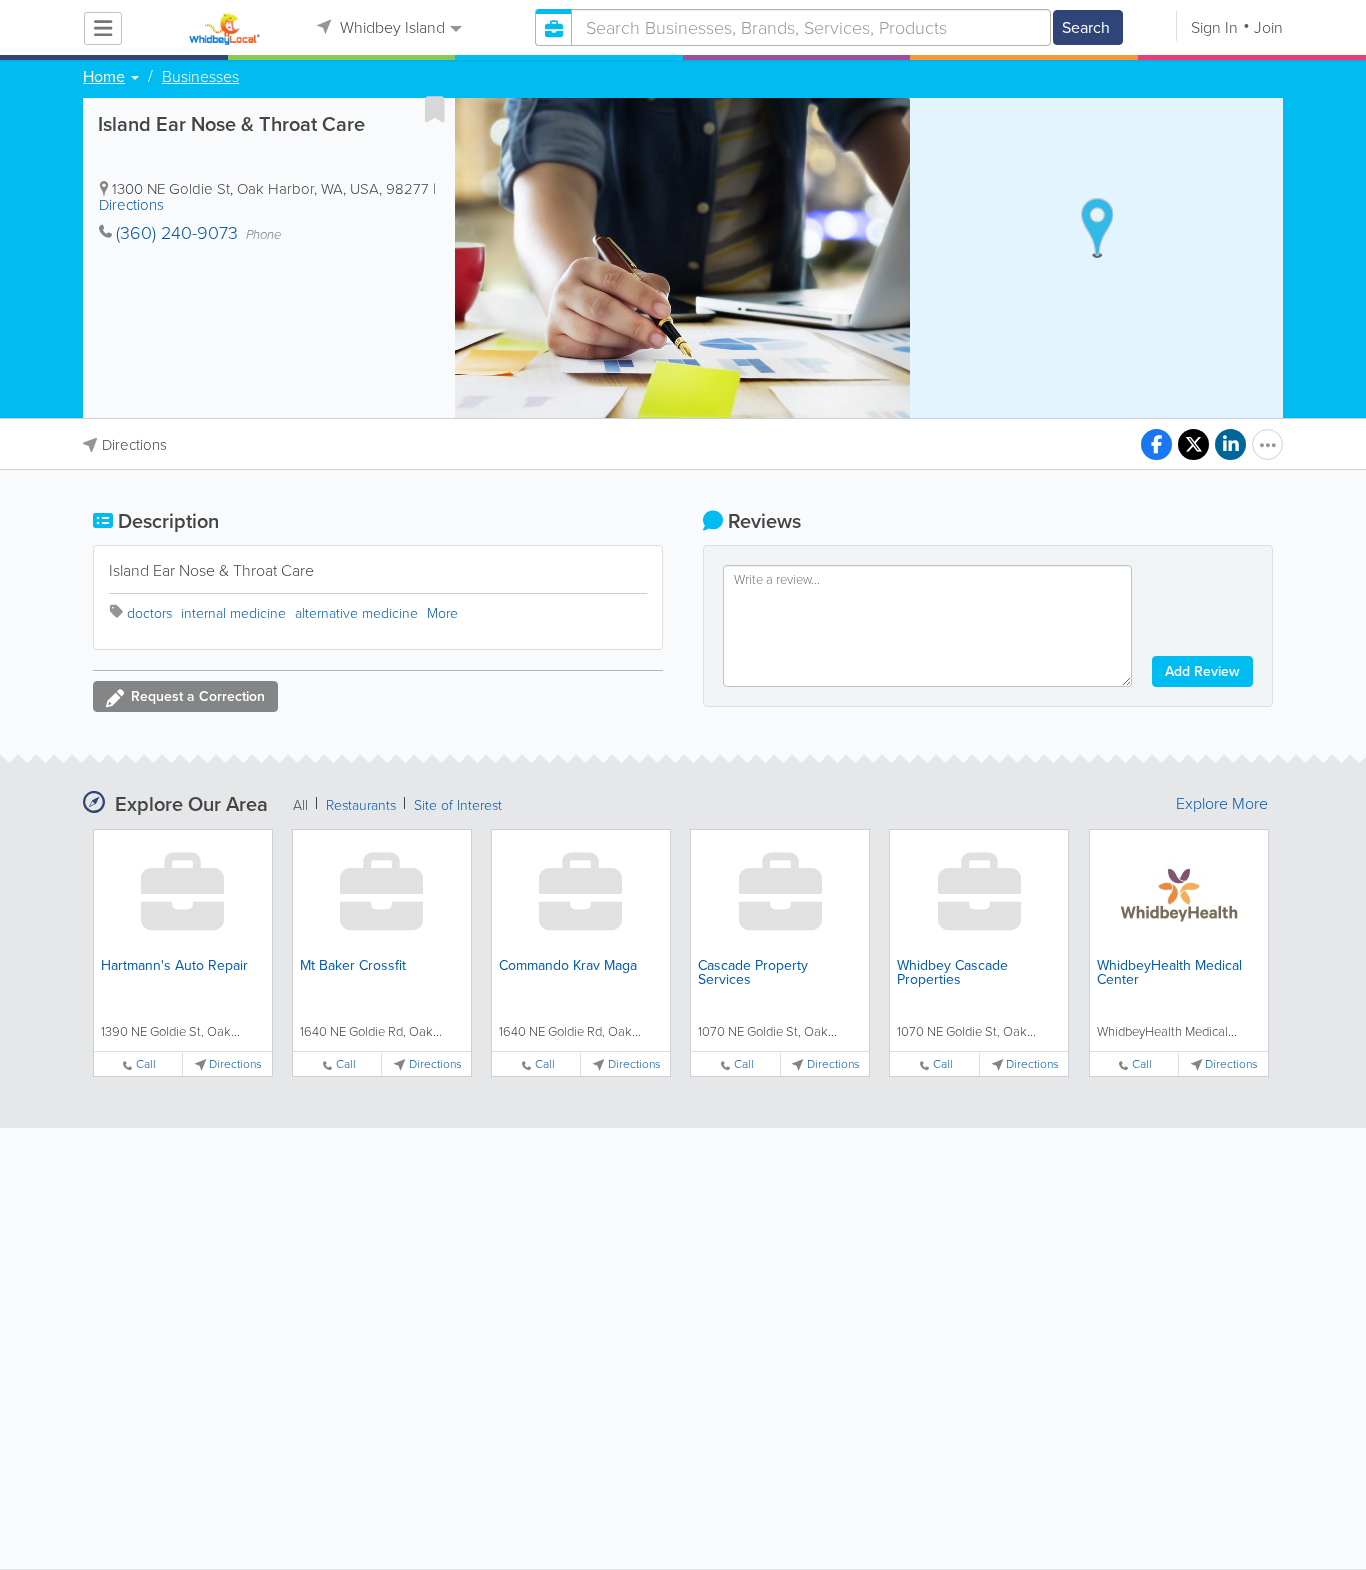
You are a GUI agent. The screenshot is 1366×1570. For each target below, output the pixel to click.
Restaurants (361, 805)
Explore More (1222, 804)
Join (1268, 27)
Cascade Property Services (753, 972)
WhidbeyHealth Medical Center (1169, 972)
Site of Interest (458, 805)
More (442, 613)
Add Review (1202, 671)
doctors (149, 613)
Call (146, 1064)
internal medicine (233, 613)
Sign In (1214, 27)
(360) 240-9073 (177, 233)
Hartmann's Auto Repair (174, 965)
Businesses (200, 77)
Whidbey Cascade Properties (952, 972)
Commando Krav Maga (568, 965)
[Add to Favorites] (435, 109)
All (300, 805)
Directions (131, 205)
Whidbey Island (390, 27)
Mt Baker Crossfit (353, 965)
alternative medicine (356, 613)
